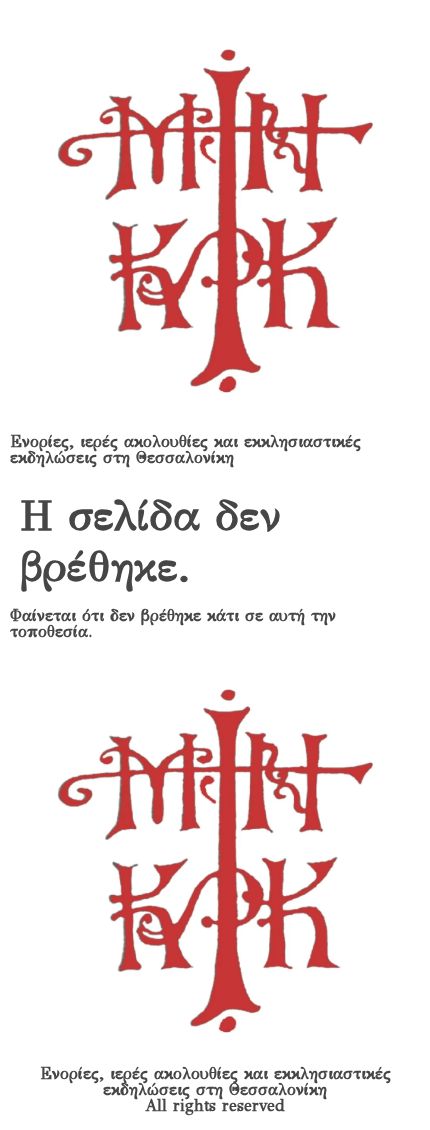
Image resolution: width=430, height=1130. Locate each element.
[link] (215, 221)
